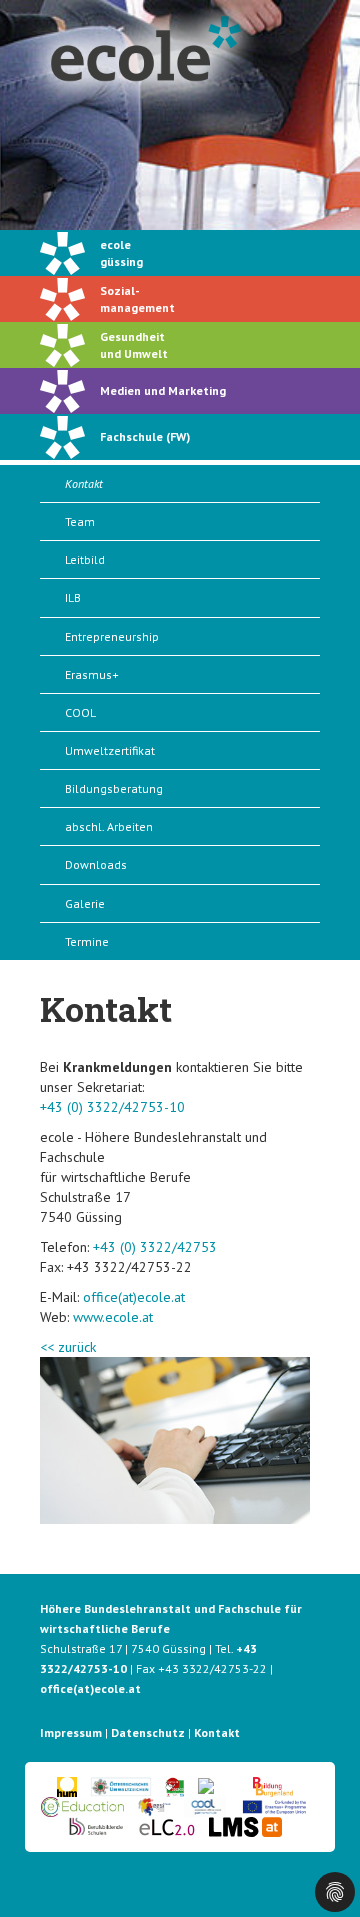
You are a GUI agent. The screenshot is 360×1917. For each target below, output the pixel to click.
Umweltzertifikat (110, 750)
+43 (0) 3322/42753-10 (112, 1107)
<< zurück (68, 1347)
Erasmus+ (92, 674)
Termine (87, 941)
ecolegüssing (121, 253)
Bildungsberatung (114, 788)
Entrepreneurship (112, 636)
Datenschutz (148, 1732)
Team (80, 521)
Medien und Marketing (163, 390)
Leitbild (85, 559)
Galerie (85, 903)
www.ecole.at (113, 1317)
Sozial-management (137, 299)
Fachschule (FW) (145, 436)
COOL (80, 712)
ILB (73, 597)
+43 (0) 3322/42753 (155, 1247)
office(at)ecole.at (134, 1297)
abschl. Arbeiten (109, 826)
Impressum (71, 1732)
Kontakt (84, 483)
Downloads (96, 864)
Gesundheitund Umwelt (134, 345)
